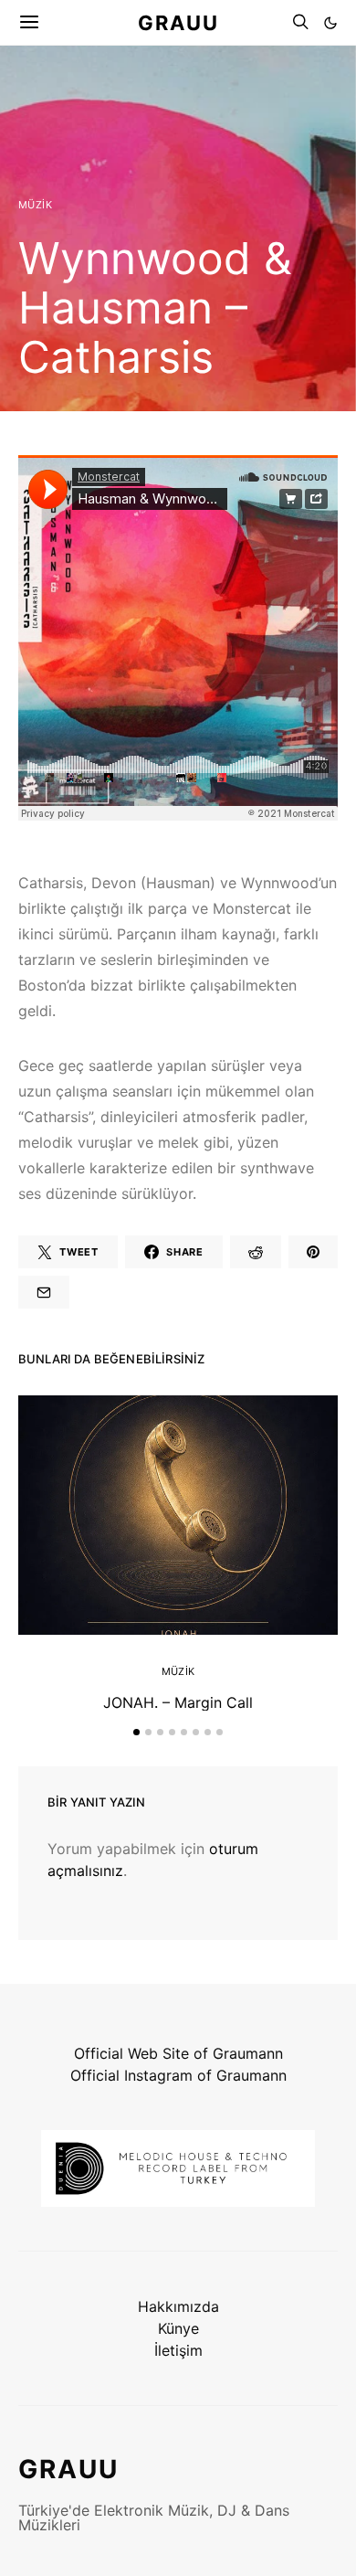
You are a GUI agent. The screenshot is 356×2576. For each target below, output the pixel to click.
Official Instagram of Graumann (178, 2075)
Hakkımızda (178, 2306)
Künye (178, 2328)
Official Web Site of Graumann (178, 2053)
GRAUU (178, 22)
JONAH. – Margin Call (178, 1702)
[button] (330, 23)
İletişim (178, 2350)
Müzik (35, 205)
